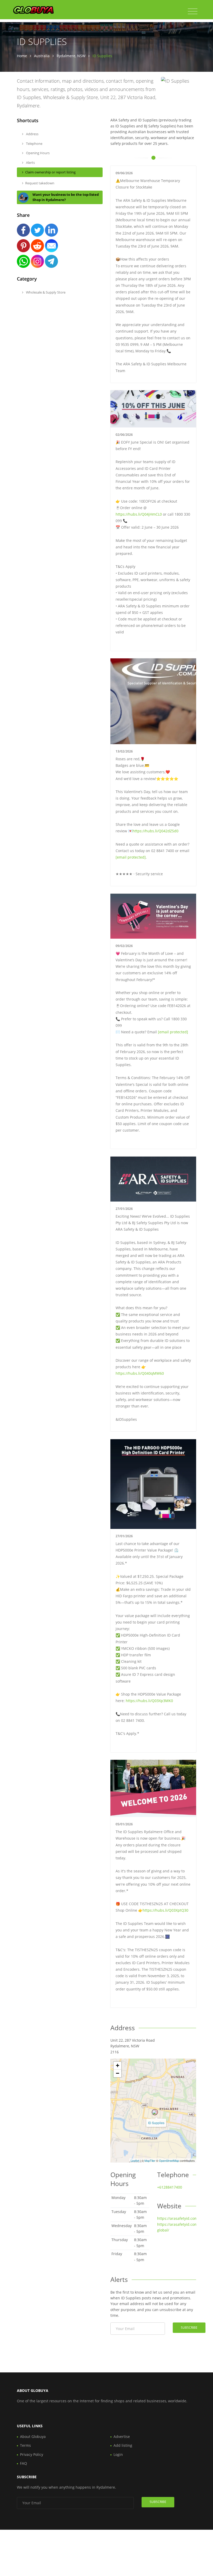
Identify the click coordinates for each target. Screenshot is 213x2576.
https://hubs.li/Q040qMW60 (140, 1373)
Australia (42, 56)
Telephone (34, 144)
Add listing (123, 2445)
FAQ (24, 2463)
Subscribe (189, 2328)
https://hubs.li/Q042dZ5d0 (155, 831)
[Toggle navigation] (193, 11)
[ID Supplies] (155, 2112)
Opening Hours (37, 153)
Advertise (122, 2437)
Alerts (30, 163)
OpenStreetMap (169, 2160)
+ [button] (118, 2065)
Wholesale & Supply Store (45, 292)
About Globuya (33, 2437)
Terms (25, 2445)
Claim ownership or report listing (50, 172)
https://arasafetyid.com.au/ (181, 2218)
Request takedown (40, 183)
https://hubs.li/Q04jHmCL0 (139, 514)
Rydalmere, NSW (71, 56)
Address (32, 134)
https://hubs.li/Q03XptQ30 (165, 1910)
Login (118, 2454)
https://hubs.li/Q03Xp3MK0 (149, 1701)
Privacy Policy (32, 2454)
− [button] (118, 2073)
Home (22, 56)
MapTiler (150, 2160)
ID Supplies (156, 2123)
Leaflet (135, 2160)
